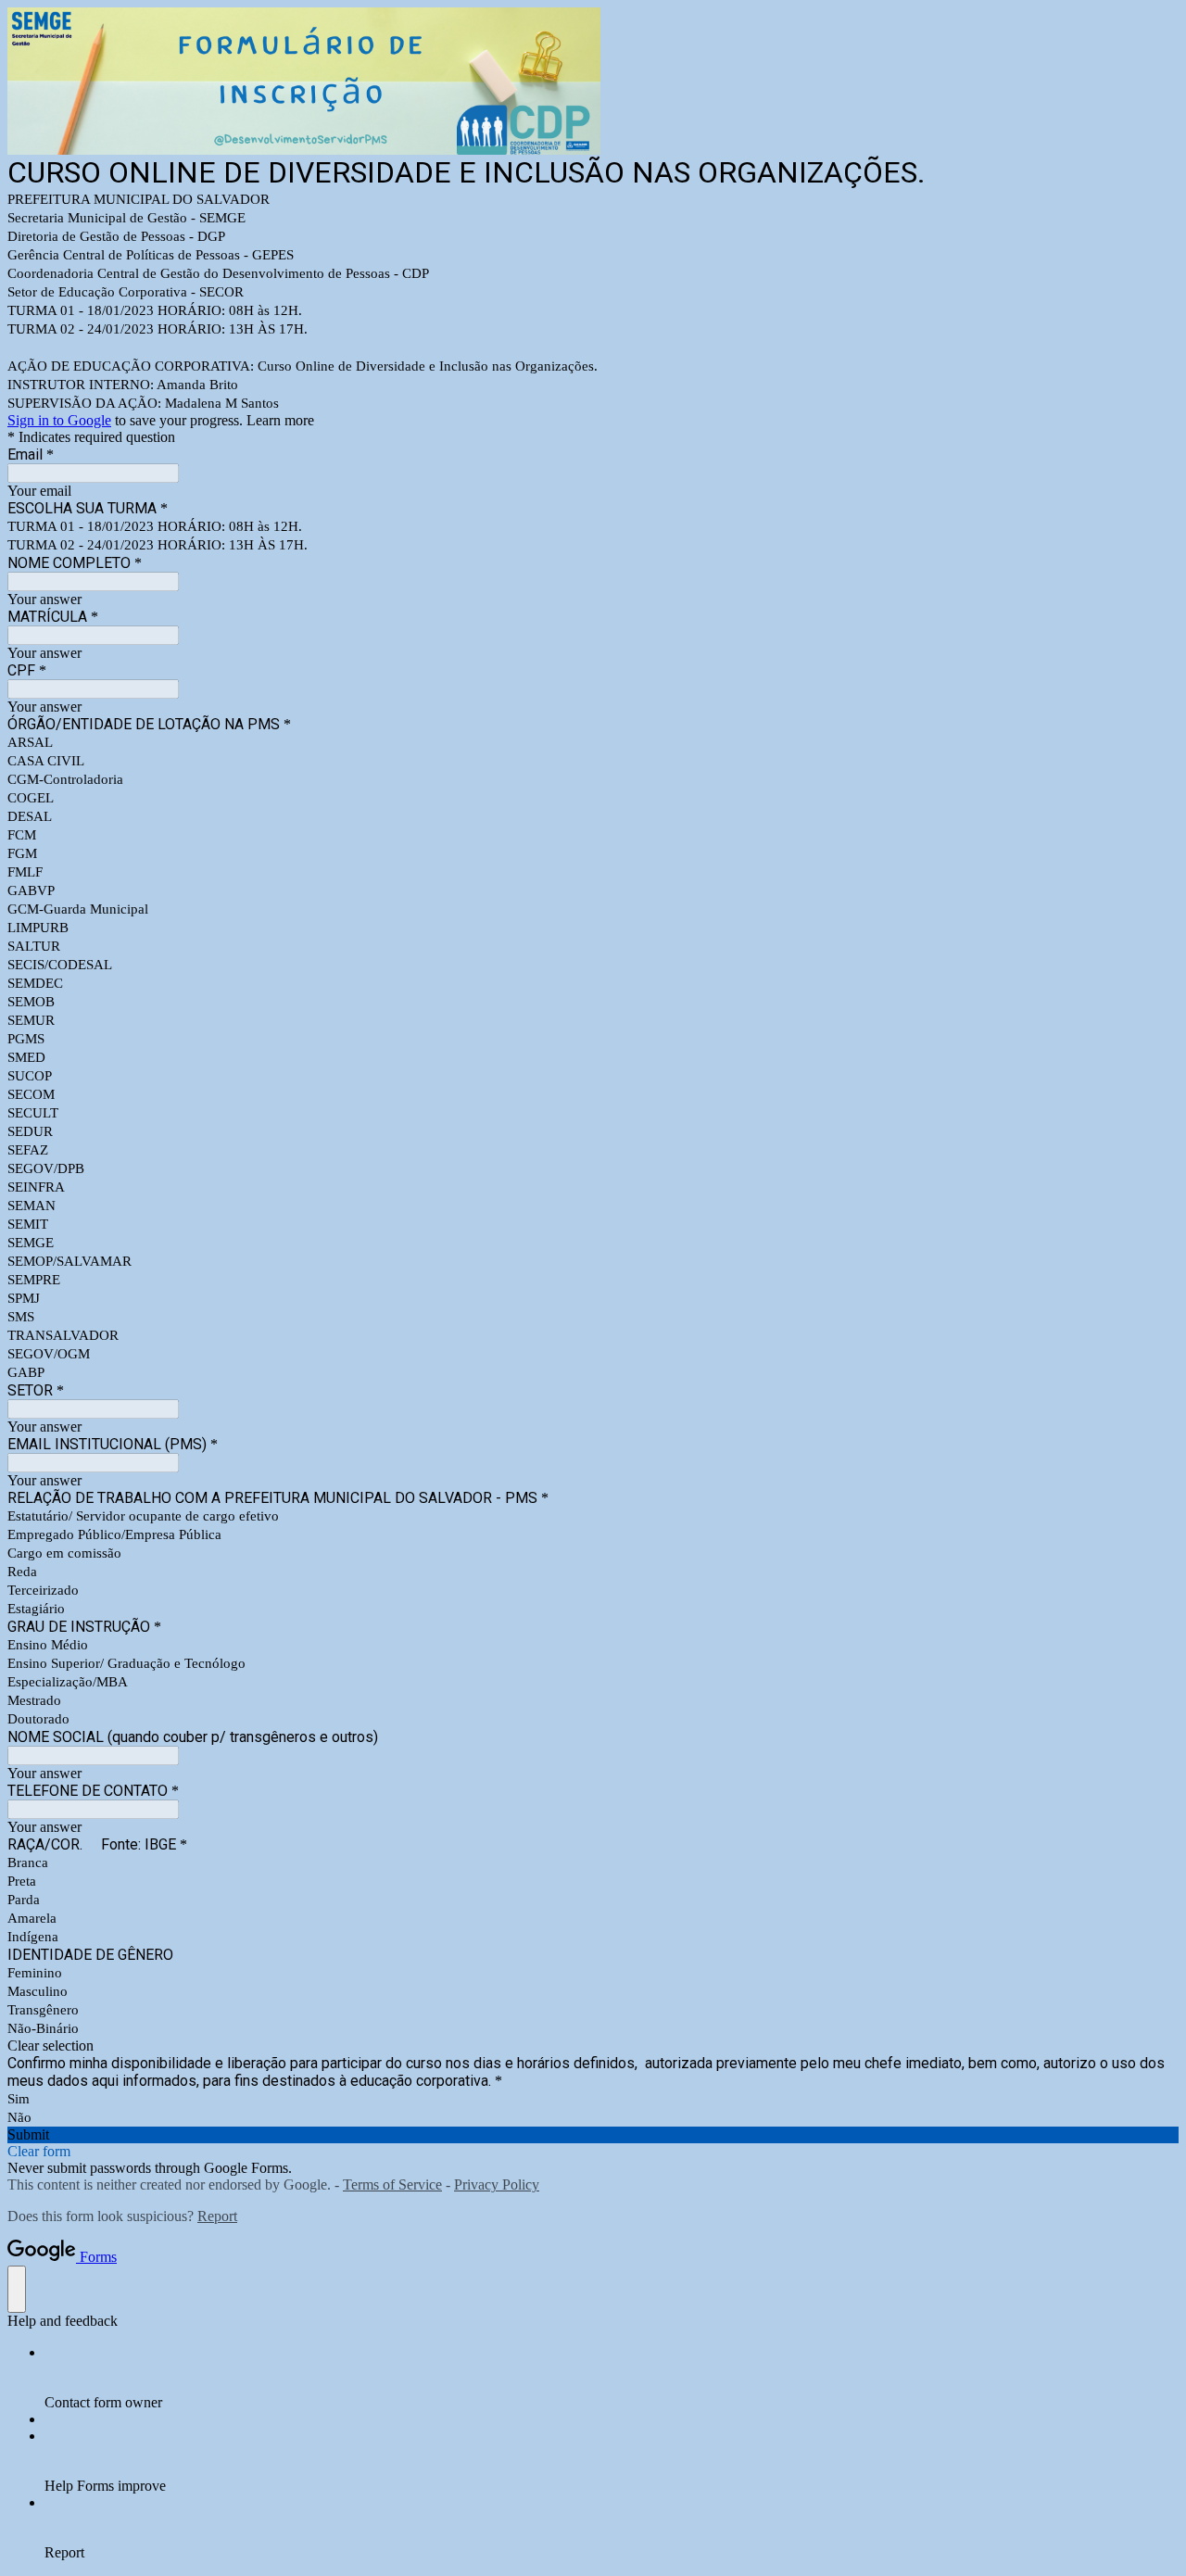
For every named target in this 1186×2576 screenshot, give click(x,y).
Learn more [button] (280, 420)
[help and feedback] (17, 2289)
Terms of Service (392, 2185)
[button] (593, 2046)
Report (217, 2216)
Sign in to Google (59, 420)
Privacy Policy (497, 2185)
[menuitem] (612, 2378)
